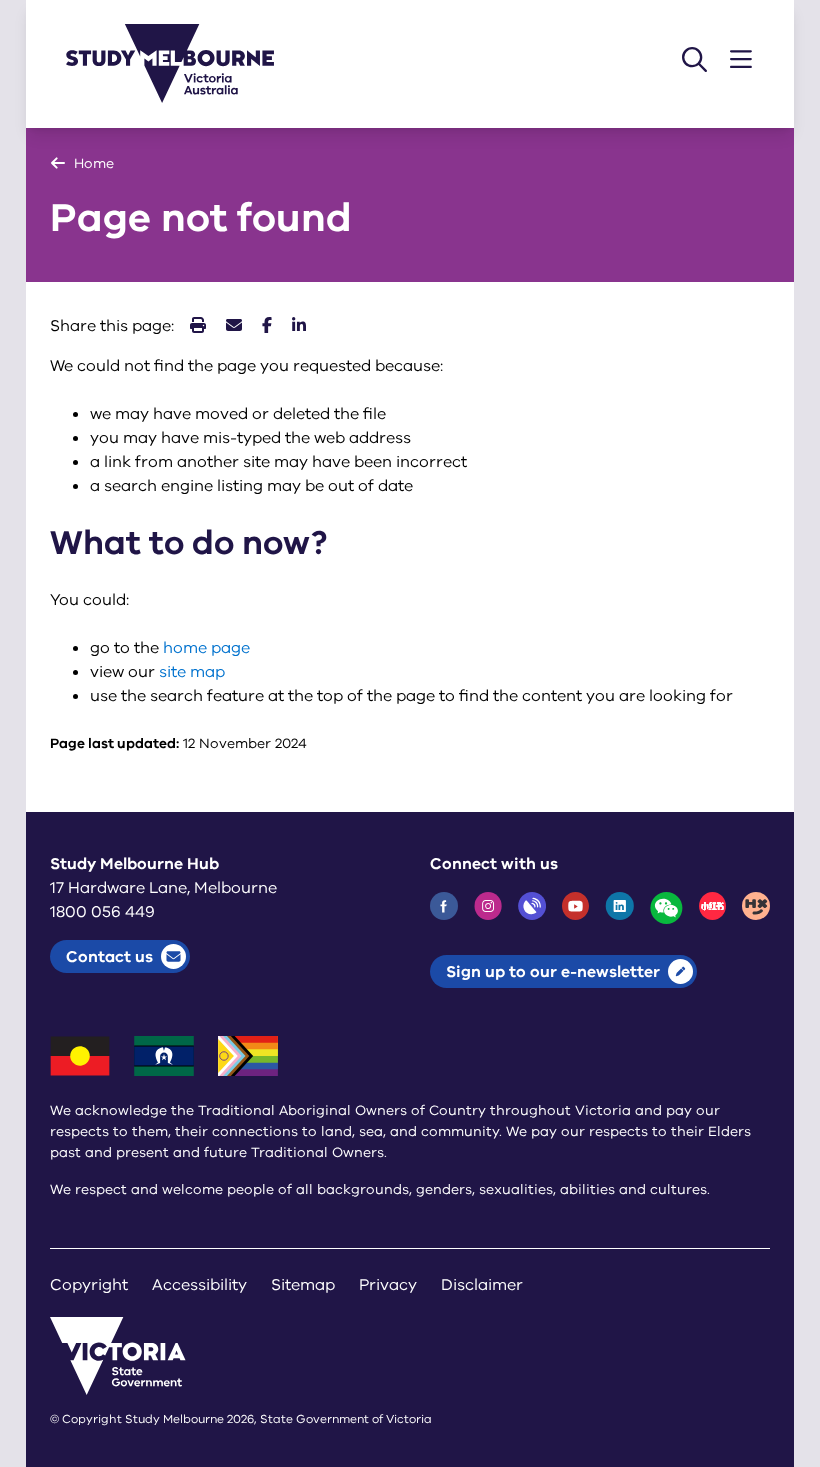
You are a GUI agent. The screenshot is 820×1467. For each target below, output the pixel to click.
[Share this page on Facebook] (267, 326)
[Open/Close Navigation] (741, 59)
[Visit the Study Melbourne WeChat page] (666, 908)
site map (192, 672)
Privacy (388, 1285)
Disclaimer (482, 1285)
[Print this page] (198, 326)
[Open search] (694, 59)
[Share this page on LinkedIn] (299, 326)
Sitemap (303, 1285)
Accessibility (199, 1285)
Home (94, 163)
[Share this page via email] (234, 326)
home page (206, 648)
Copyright (89, 1285)
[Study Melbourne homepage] (182, 63)
